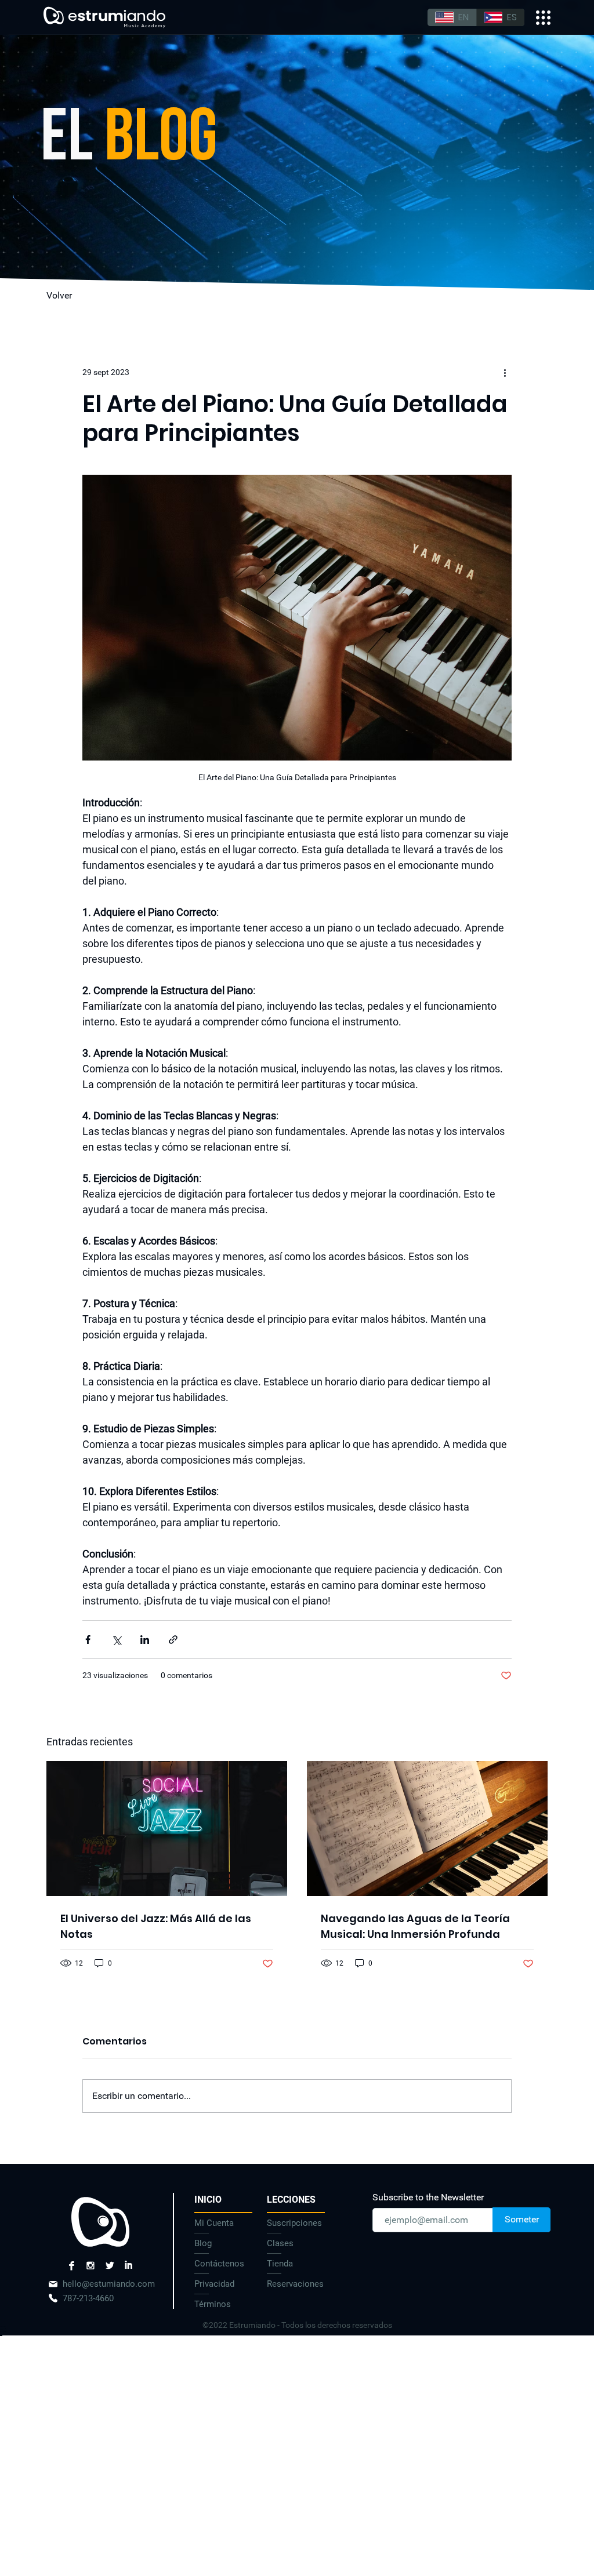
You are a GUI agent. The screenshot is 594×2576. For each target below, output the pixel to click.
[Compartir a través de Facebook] (88, 1640)
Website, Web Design (3, 2332)
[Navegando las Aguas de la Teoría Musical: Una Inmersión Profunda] (427, 1829)
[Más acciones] (505, 372)
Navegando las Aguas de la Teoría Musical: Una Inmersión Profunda (415, 1926)
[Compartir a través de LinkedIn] (145, 1640)
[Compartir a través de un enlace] (173, 1640)
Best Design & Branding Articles (3, 2334)
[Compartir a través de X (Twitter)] (116, 1640)
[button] (296, 2200)
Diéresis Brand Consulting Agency (3, 2328)
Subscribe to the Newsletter (428, 2197)
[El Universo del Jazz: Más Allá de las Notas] (167, 1829)
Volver (59, 295)
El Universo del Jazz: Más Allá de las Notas (156, 1926)
